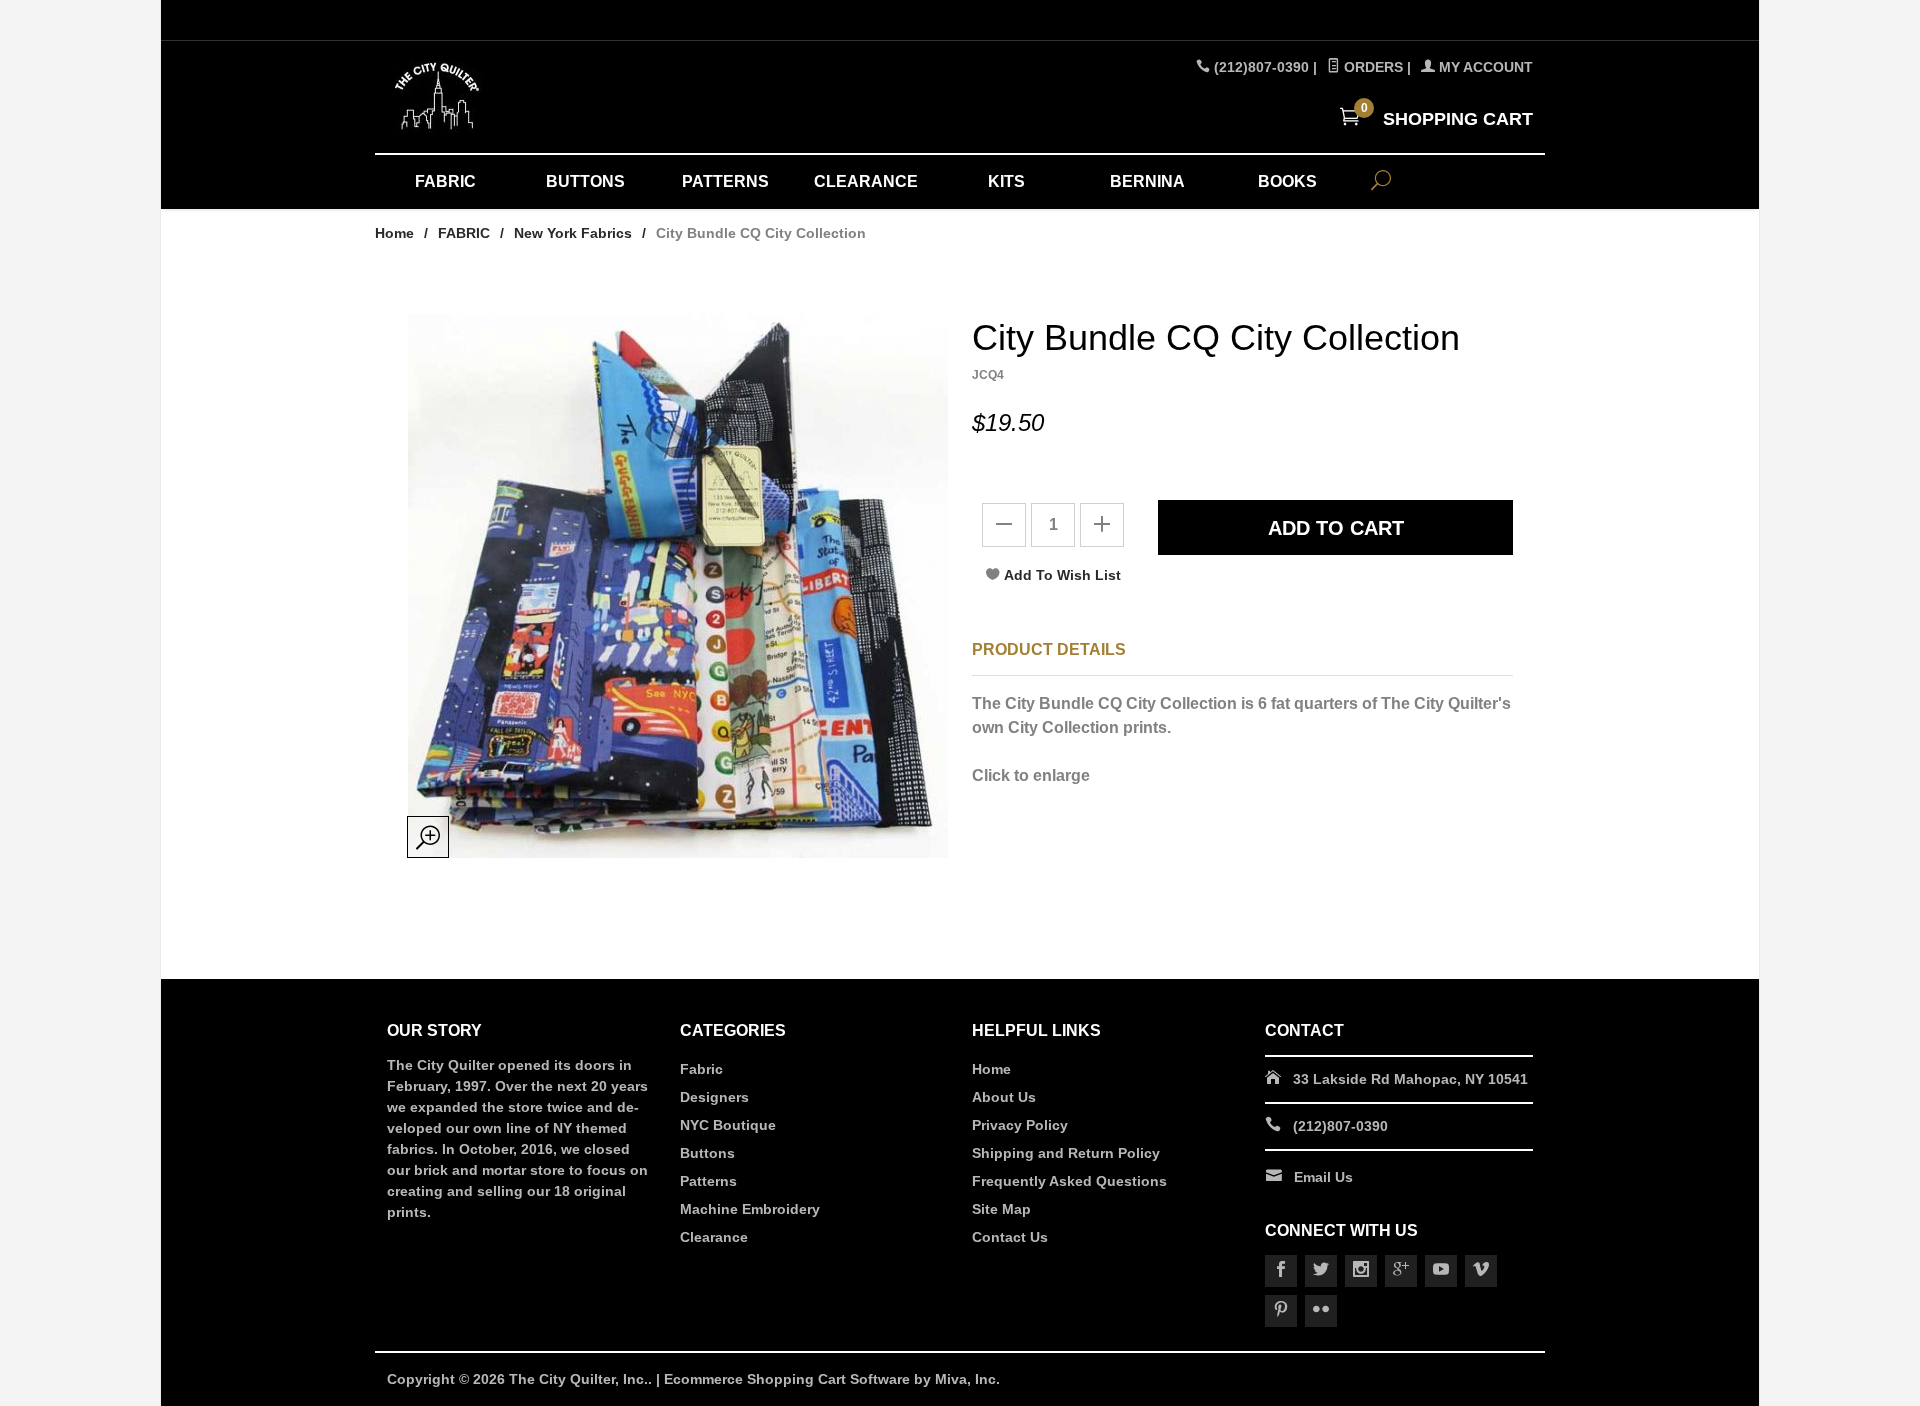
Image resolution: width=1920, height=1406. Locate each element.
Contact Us (1010, 1237)
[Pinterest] (1281, 1311)
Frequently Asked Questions (1069, 1181)
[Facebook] (1281, 1271)
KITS (1006, 181)
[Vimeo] (1481, 1271)
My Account (1484, 67)
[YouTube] (1441, 1271)
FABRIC (445, 181)
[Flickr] (1321, 1311)
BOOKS (1287, 181)
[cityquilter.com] (570, 97)
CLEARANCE (866, 181)
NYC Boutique (728, 1125)
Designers (714, 1097)
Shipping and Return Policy (1066, 1153)
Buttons (707, 1153)
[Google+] (1401, 1271)
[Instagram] (1361, 1271)
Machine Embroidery (750, 1209)
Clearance (714, 1237)
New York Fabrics (573, 233)
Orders (1371, 67)
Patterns (708, 1181)
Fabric (701, 1069)
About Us (1004, 1097)
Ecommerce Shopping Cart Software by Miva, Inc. (832, 1379)
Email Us (1323, 1177)
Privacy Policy (1020, 1125)
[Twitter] (1321, 1271)
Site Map (1001, 1209)
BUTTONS (585, 181)
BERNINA (1147, 181)
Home (394, 233)
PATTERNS (725, 181)
